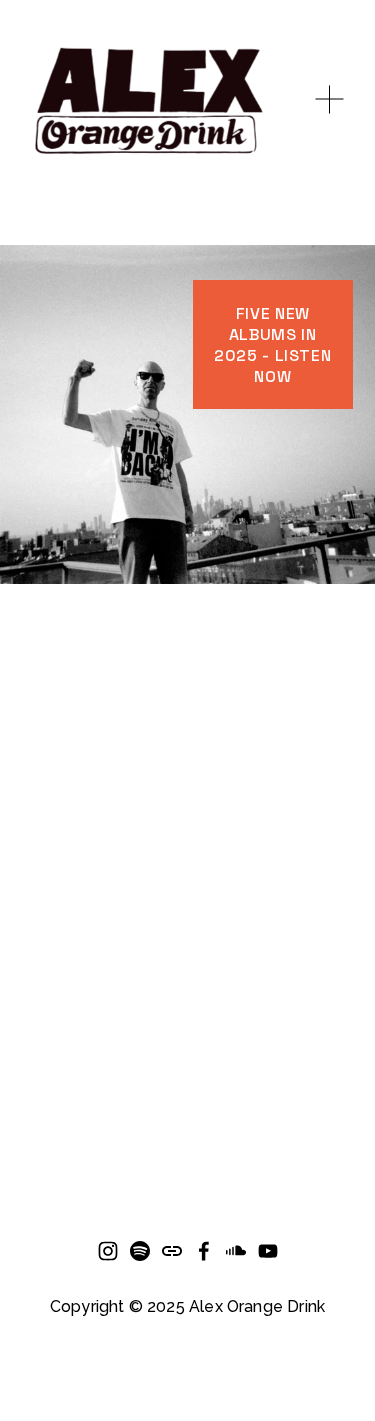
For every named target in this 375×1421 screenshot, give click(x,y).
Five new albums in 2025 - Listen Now (272, 345)
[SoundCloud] (236, 1251)
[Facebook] (204, 1251)
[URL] (172, 1251)
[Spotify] (140, 1251)
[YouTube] (268, 1251)
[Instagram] (108, 1251)
